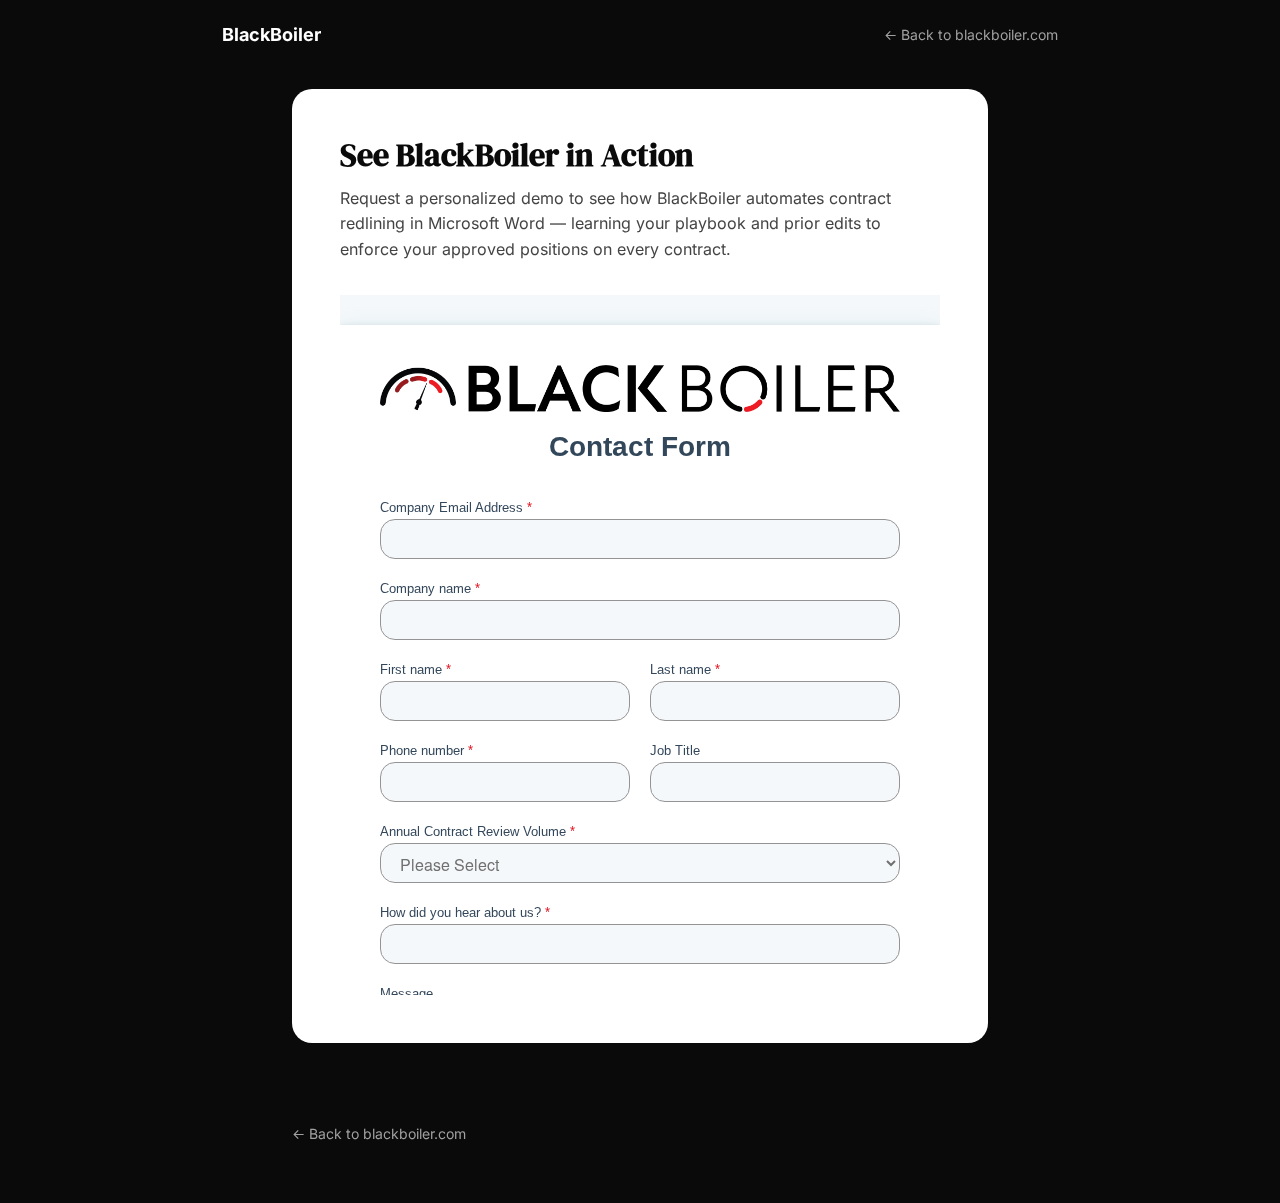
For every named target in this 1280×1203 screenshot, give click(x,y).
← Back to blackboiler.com (971, 34)
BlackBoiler (271, 34)
